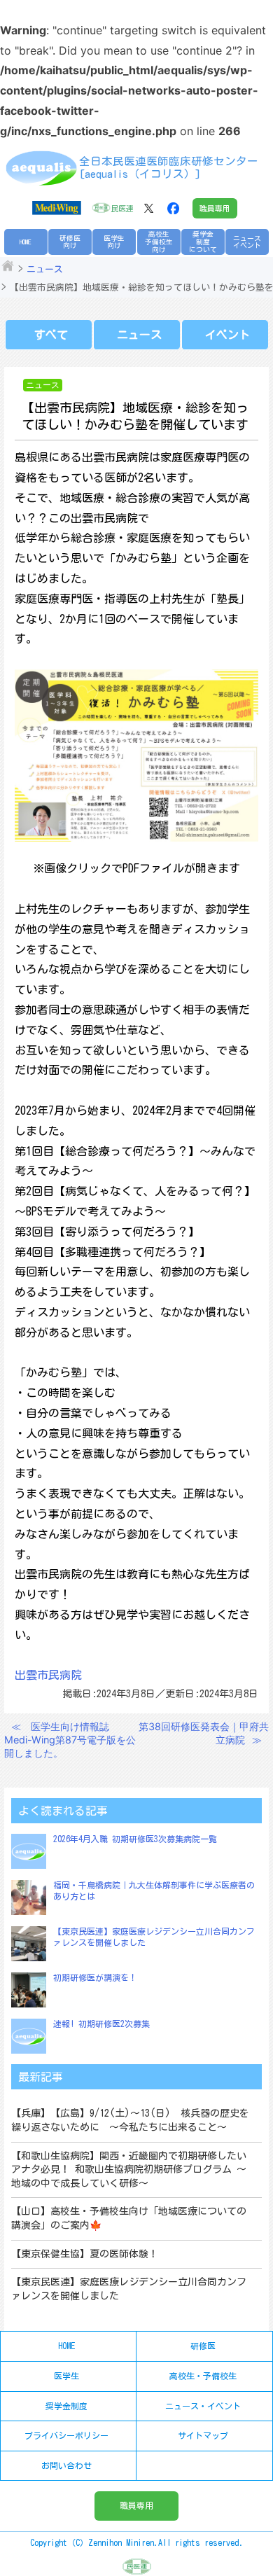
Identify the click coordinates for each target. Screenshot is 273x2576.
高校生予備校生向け (159, 241)
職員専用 (215, 208)
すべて (51, 335)
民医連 (122, 208)
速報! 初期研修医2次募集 (101, 2024)
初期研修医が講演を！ (95, 1977)
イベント (227, 335)
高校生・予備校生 (203, 2376)
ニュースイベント (247, 242)
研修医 (203, 2346)
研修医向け (70, 242)
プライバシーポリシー (66, 2435)
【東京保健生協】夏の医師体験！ (85, 2254)
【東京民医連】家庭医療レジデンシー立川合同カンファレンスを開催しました (129, 2289)
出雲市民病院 (48, 1675)
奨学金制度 (66, 2406)
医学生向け (114, 242)
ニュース (45, 269)
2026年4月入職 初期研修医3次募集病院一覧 (135, 1839)
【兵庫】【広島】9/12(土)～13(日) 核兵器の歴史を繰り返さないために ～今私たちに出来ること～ (130, 2120)
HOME (26, 242)
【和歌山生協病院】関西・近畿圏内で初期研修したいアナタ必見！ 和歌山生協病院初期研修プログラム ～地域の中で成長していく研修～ (129, 2170)
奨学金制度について (203, 241)
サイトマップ (203, 2435)
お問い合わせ (66, 2465)
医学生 (66, 2376)
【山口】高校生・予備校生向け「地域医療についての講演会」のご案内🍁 (129, 2218)
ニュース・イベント (203, 2406)
